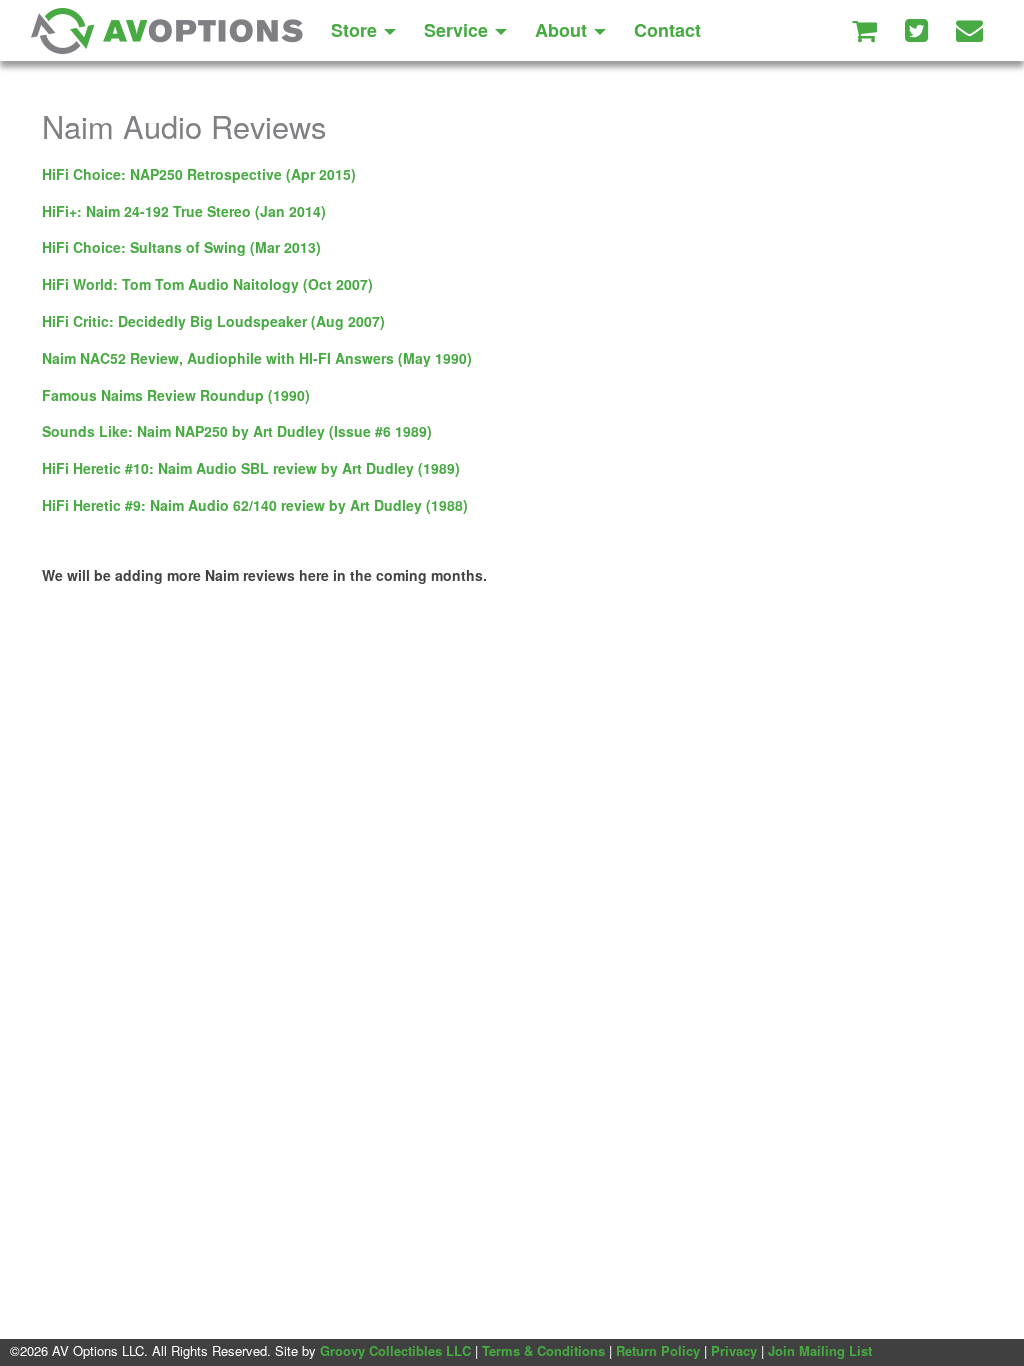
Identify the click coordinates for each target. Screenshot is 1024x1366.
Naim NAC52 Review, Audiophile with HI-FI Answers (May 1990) (257, 358)
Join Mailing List (820, 1350)
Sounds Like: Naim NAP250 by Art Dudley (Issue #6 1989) (237, 431)
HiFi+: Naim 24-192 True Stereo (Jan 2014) (184, 211)
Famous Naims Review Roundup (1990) (176, 395)
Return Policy (658, 1350)
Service (458, 30)
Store (356, 30)
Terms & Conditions (543, 1350)
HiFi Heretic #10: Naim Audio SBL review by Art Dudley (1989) (251, 468)
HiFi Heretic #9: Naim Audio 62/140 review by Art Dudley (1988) (255, 505)
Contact (667, 30)
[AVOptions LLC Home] (167, 30)
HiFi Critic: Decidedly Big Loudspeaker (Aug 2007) (213, 321)
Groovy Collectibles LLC (395, 1350)
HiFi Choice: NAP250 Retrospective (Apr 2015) (199, 174)
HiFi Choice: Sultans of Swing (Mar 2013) (181, 247)
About (563, 30)
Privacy (734, 1350)
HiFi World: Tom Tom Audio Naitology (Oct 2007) (207, 284)
